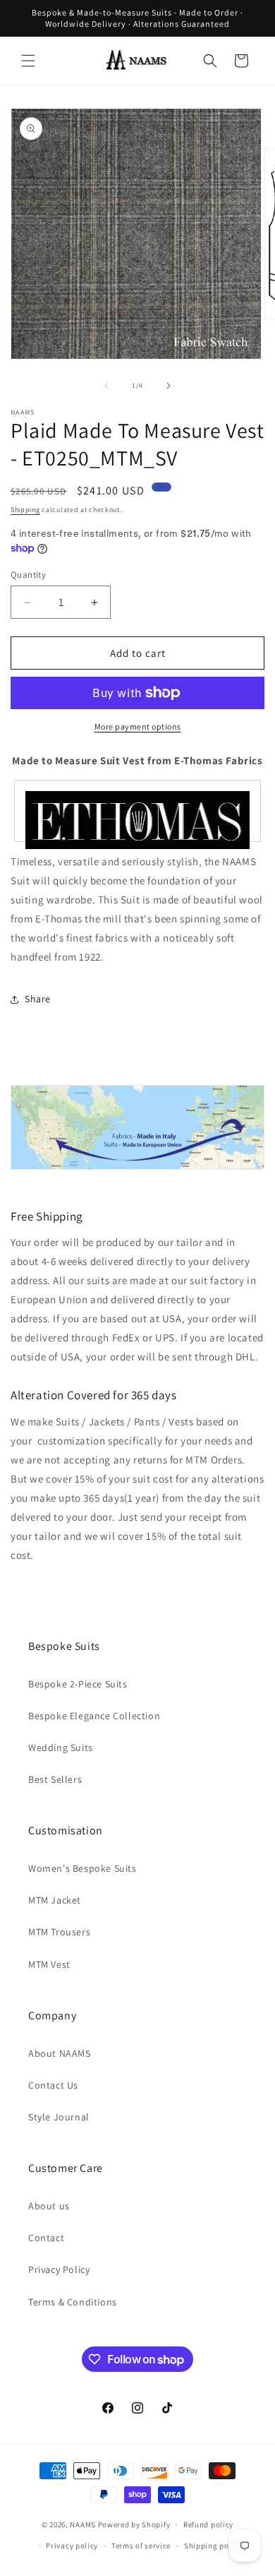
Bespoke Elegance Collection (94, 1716)
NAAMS (83, 2524)
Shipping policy (213, 2546)
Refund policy (208, 2524)
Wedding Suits (61, 1747)
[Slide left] (106, 386)
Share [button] (38, 999)
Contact (46, 2238)
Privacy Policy (59, 2269)
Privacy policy (72, 2546)
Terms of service (141, 2546)
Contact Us (53, 2085)
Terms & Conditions (73, 2302)
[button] (28, 61)
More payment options (138, 726)
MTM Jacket (55, 1900)
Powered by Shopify (134, 2524)
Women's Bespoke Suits (82, 1868)
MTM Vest (49, 1964)
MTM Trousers (59, 1932)
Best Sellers (55, 1779)
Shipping (25, 510)
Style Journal (59, 2117)
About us (49, 2206)
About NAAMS (60, 2053)
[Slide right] (169, 386)
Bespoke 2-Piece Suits (78, 1684)
